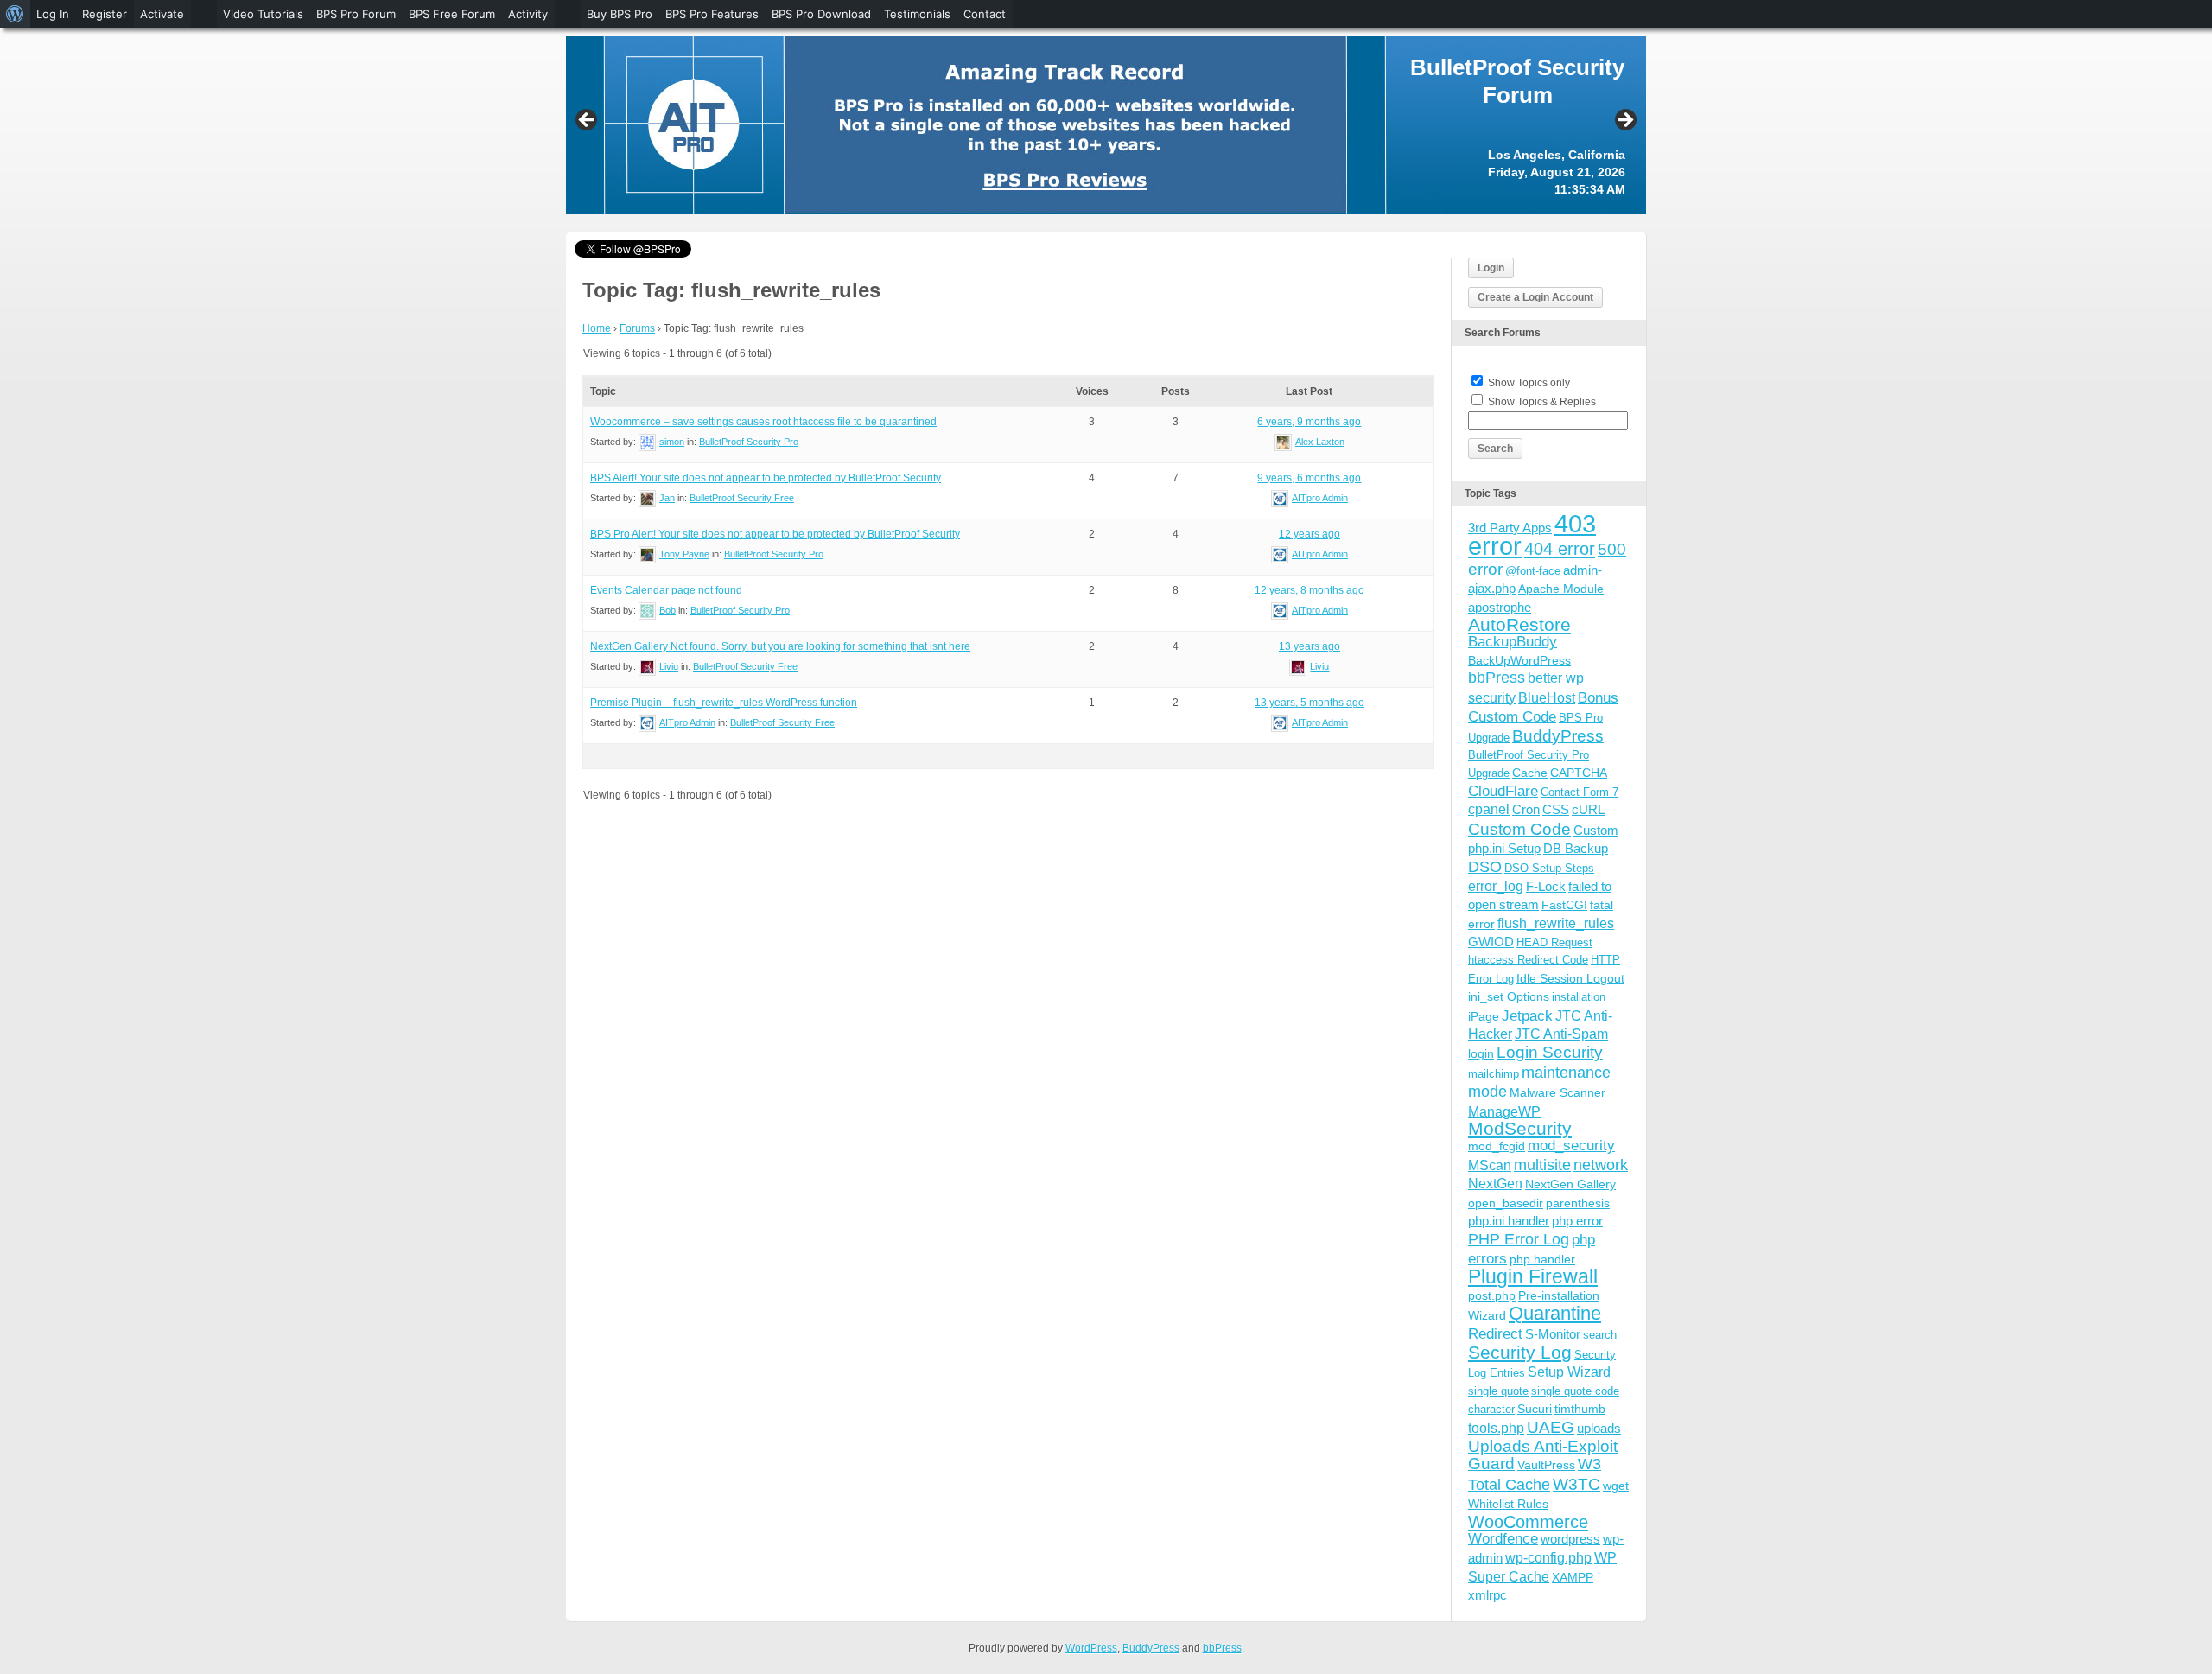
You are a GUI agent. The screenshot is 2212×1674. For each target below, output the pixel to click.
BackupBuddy (1513, 642)
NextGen (1495, 1184)
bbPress (1497, 678)
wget (1616, 1486)
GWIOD (1491, 942)
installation (1579, 997)
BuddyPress (1558, 736)
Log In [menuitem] (53, 14)
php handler (1542, 1259)
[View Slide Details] (1106, 125)
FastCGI (1564, 905)
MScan (1490, 1165)
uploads (1599, 1428)
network (1601, 1165)
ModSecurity (1520, 1128)
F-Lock (1546, 886)
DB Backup (1576, 848)
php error (1577, 1221)
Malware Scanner (1557, 1092)
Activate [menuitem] (162, 14)
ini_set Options (1509, 996)
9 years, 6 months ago (1309, 478)
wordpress (1570, 1539)
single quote (1498, 1391)
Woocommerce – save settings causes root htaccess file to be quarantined (763, 422)
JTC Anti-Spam (1561, 1034)
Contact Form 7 (1580, 792)
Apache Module (1561, 589)
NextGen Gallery (1570, 1184)
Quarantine (1555, 1313)
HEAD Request (1554, 942)
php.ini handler (1509, 1221)
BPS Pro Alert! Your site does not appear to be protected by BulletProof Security (775, 534)
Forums (637, 328)
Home (597, 328)
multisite (1542, 1165)
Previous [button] (588, 121)
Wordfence (1503, 1539)
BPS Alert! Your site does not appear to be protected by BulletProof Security (766, 478)
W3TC (1576, 1484)
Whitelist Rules (1508, 1504)
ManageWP (1504, 1111)
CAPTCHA (1579, 773)
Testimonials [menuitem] (917, 14)
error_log (1496, 886)
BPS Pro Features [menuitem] (712, 14)
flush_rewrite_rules (1556, 923)
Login (1491, 268)
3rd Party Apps (1510, 528)
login (1481, 1053)
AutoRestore (1519, 624)
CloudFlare (1503, 791)
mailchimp (1494, 1074)
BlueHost (1547, 698)
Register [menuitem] (105, 14)
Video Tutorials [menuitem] (263, 14)
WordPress (1091, 1648)
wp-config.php (1548, 1557)
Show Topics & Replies (1542, 402)
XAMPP (1573, 1577)
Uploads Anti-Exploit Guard (1543, 1455)
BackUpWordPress (1519, 660)
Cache (1530, 773)
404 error (1560, 549)
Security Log (1520, 1352)
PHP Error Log (1519, 1239)
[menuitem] (15, 14)
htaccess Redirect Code (1528, 960)
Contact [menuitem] (985, 14)
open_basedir (1506, 1203)
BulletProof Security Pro (749, 442)
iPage (1484, 1016)
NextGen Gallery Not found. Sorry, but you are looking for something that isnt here (780, 646)
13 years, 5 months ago (1309, 703)
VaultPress (1546, 1465)
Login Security (1550, 1052)
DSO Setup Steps (1549, 868)
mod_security (1571, 1146)
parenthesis (1578, 1203)
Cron (1526, 809)
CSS (1556, 809)
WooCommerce (1528, 1522)
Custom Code (1519, 829)
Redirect (1495, 1334)
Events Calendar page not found (666, 590)
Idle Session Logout (1570, 978)
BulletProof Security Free (742, 498)
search (1600, 1335)
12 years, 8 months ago (1309, 590)
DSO (1485, 866)
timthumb (1580, 1409)
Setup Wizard (1569, 1372)
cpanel (1489, 809)
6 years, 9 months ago (1309, 422)
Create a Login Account (1535, 297)
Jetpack (1527, 1015)
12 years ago (1309, 534)
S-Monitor (1553, 1334)
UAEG (1551, 1427)
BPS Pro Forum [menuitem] (356, 14)
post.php (1492, 1295)
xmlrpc (1487, 1595)
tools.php (1496, 1428)
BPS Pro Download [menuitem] (821, 14)
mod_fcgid (1497, 1146)
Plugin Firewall (1533, 1277)
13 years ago (1309, 646)
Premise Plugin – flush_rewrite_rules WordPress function (724, 703)
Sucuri (1535, 1409)
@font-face (1533, 571)
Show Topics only (1529, 383)
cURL (1588, 809)
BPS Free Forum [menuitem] (452, 14)
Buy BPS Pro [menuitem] (620, 14)
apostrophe (1500, 607)
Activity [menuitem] (528, 14)
